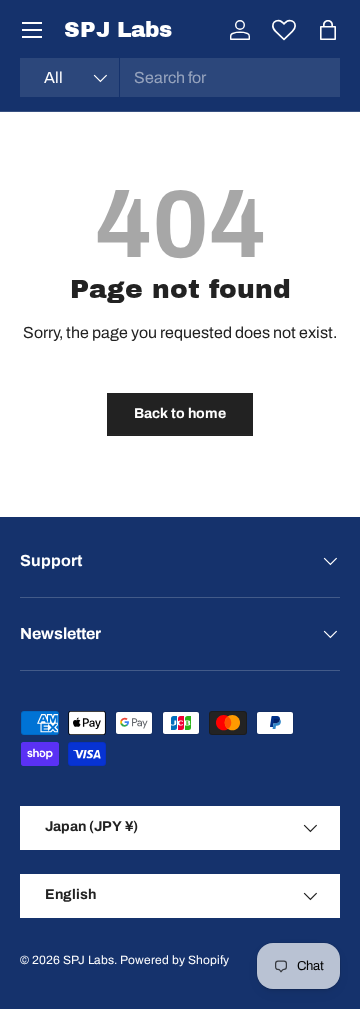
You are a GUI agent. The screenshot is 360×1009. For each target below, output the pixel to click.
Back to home (180, 413)
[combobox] (180, 77)
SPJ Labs (88, 960)
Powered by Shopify (174, 960)
